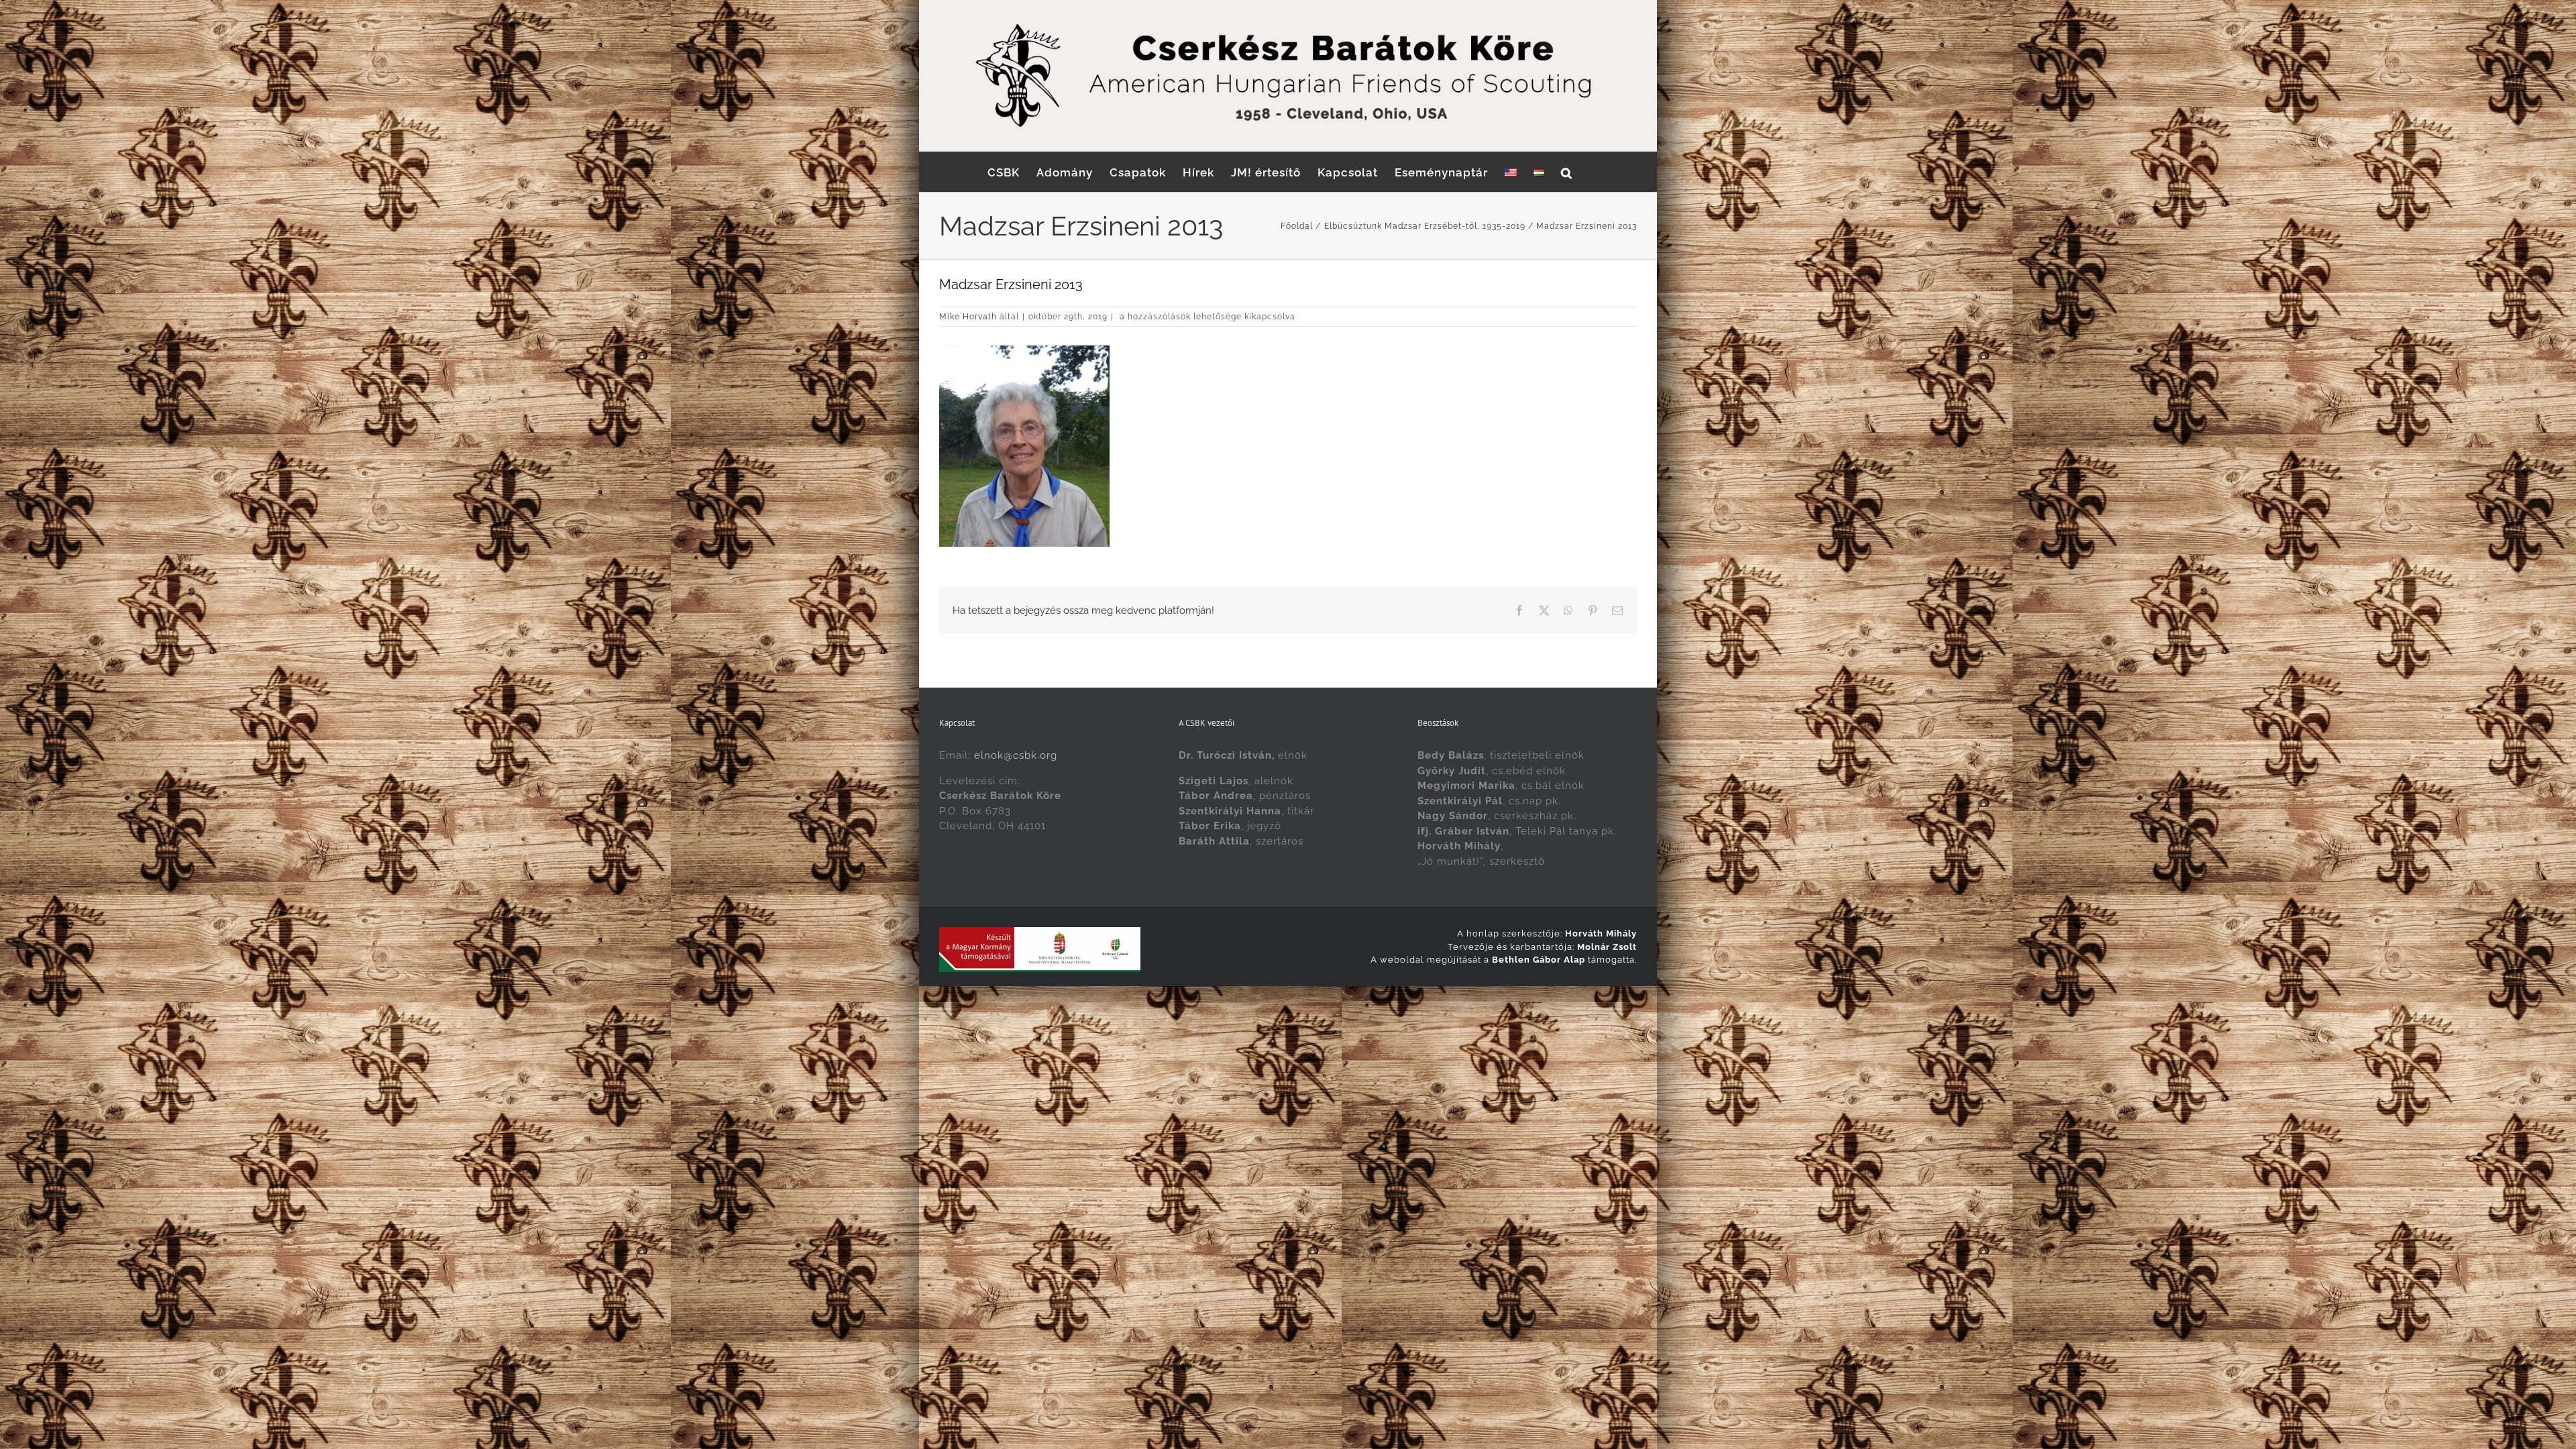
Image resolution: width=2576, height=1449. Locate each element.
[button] (1567, 172)
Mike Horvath (968, 317)
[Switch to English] (1511, 172)
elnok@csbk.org (1016, 755)
